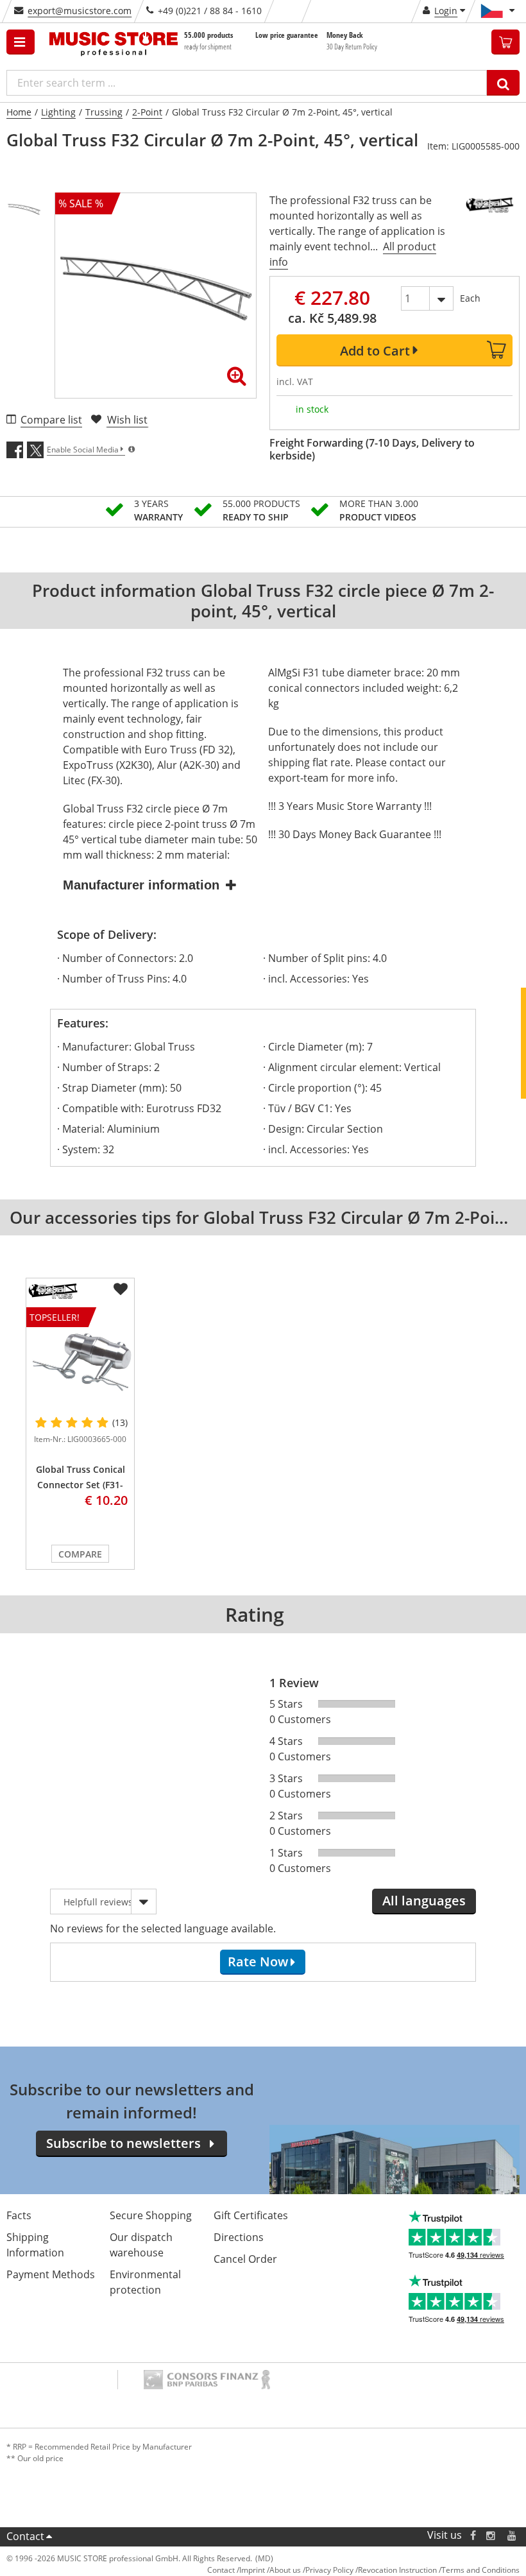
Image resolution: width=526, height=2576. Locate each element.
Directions (239, 2237)
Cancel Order (245, 2259)
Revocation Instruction (397, 2570)
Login (446, 11)
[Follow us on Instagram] (491, 2535)
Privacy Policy (329, 2570)
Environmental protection (145, 2282)
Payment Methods (51, 2274)
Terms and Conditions (480, 2570)
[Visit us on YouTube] (513, 2535)
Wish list (127, 420)
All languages (424, 1901)
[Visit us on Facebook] (473, 2535)
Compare (80, 1554)
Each (470, 298)
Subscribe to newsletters (123, 2143)
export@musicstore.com (80, 11)
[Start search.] (503, 83)
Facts (19, 2215)
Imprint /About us (270, 2570)
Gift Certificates (251, 2215)
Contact (25, 2536)
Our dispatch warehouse (141, 2245)
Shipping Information (35, 2245)
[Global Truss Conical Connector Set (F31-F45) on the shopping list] (121, 1289)
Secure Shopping (151, 2215)
